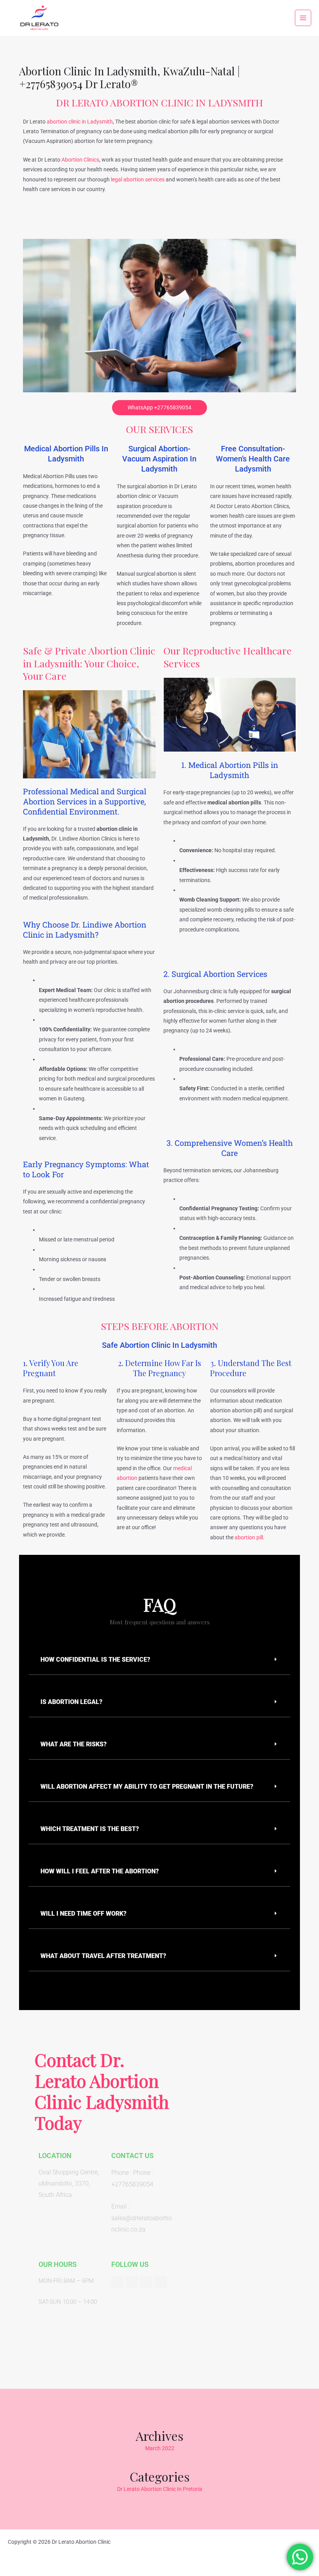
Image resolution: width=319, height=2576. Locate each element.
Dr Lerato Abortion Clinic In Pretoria (160, 2489)
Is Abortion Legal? (71, 1702)
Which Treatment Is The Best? (90, 1829)
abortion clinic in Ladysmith (80, 122)
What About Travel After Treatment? (103, 1956)
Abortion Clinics (80, 160)
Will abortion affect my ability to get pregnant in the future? (147, 1787)
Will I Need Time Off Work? (83, 1914)
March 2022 (160, 2448)
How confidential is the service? (95, 1660)
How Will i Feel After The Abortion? (100, 1871)
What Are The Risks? (74, 1744)
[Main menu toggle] (303, 18)
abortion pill (249, 1537)
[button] (159, 1660)
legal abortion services (138, 179)
